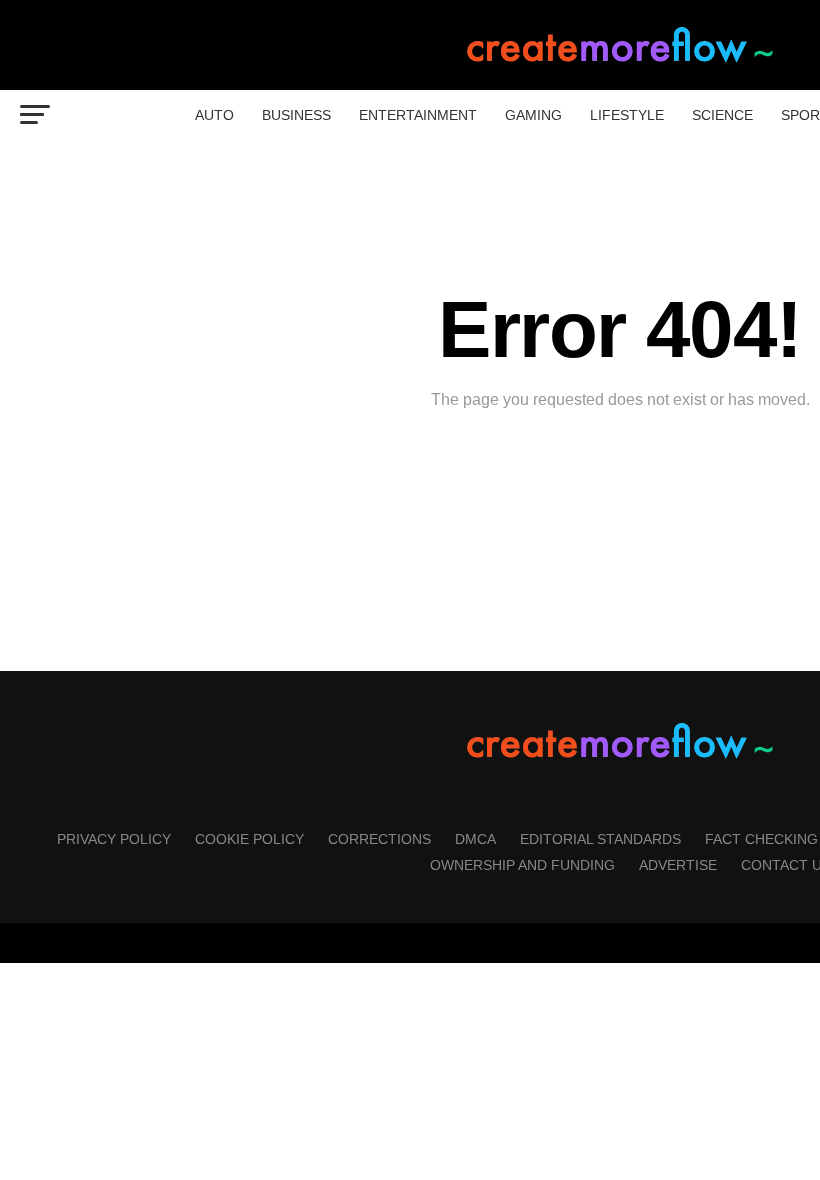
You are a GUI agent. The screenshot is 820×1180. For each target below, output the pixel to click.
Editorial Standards (600, 839)
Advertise (678, 865)
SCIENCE (722, 115)
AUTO (214, 115)
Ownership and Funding (522, 865)
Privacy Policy (114, 839)
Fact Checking (761, 839)
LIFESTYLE (627, 115)
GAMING (533, 115)
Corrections (379, 839)
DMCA (475, 839)
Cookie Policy (249, 839)
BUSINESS (296, 115)
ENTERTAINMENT (418, 115)
